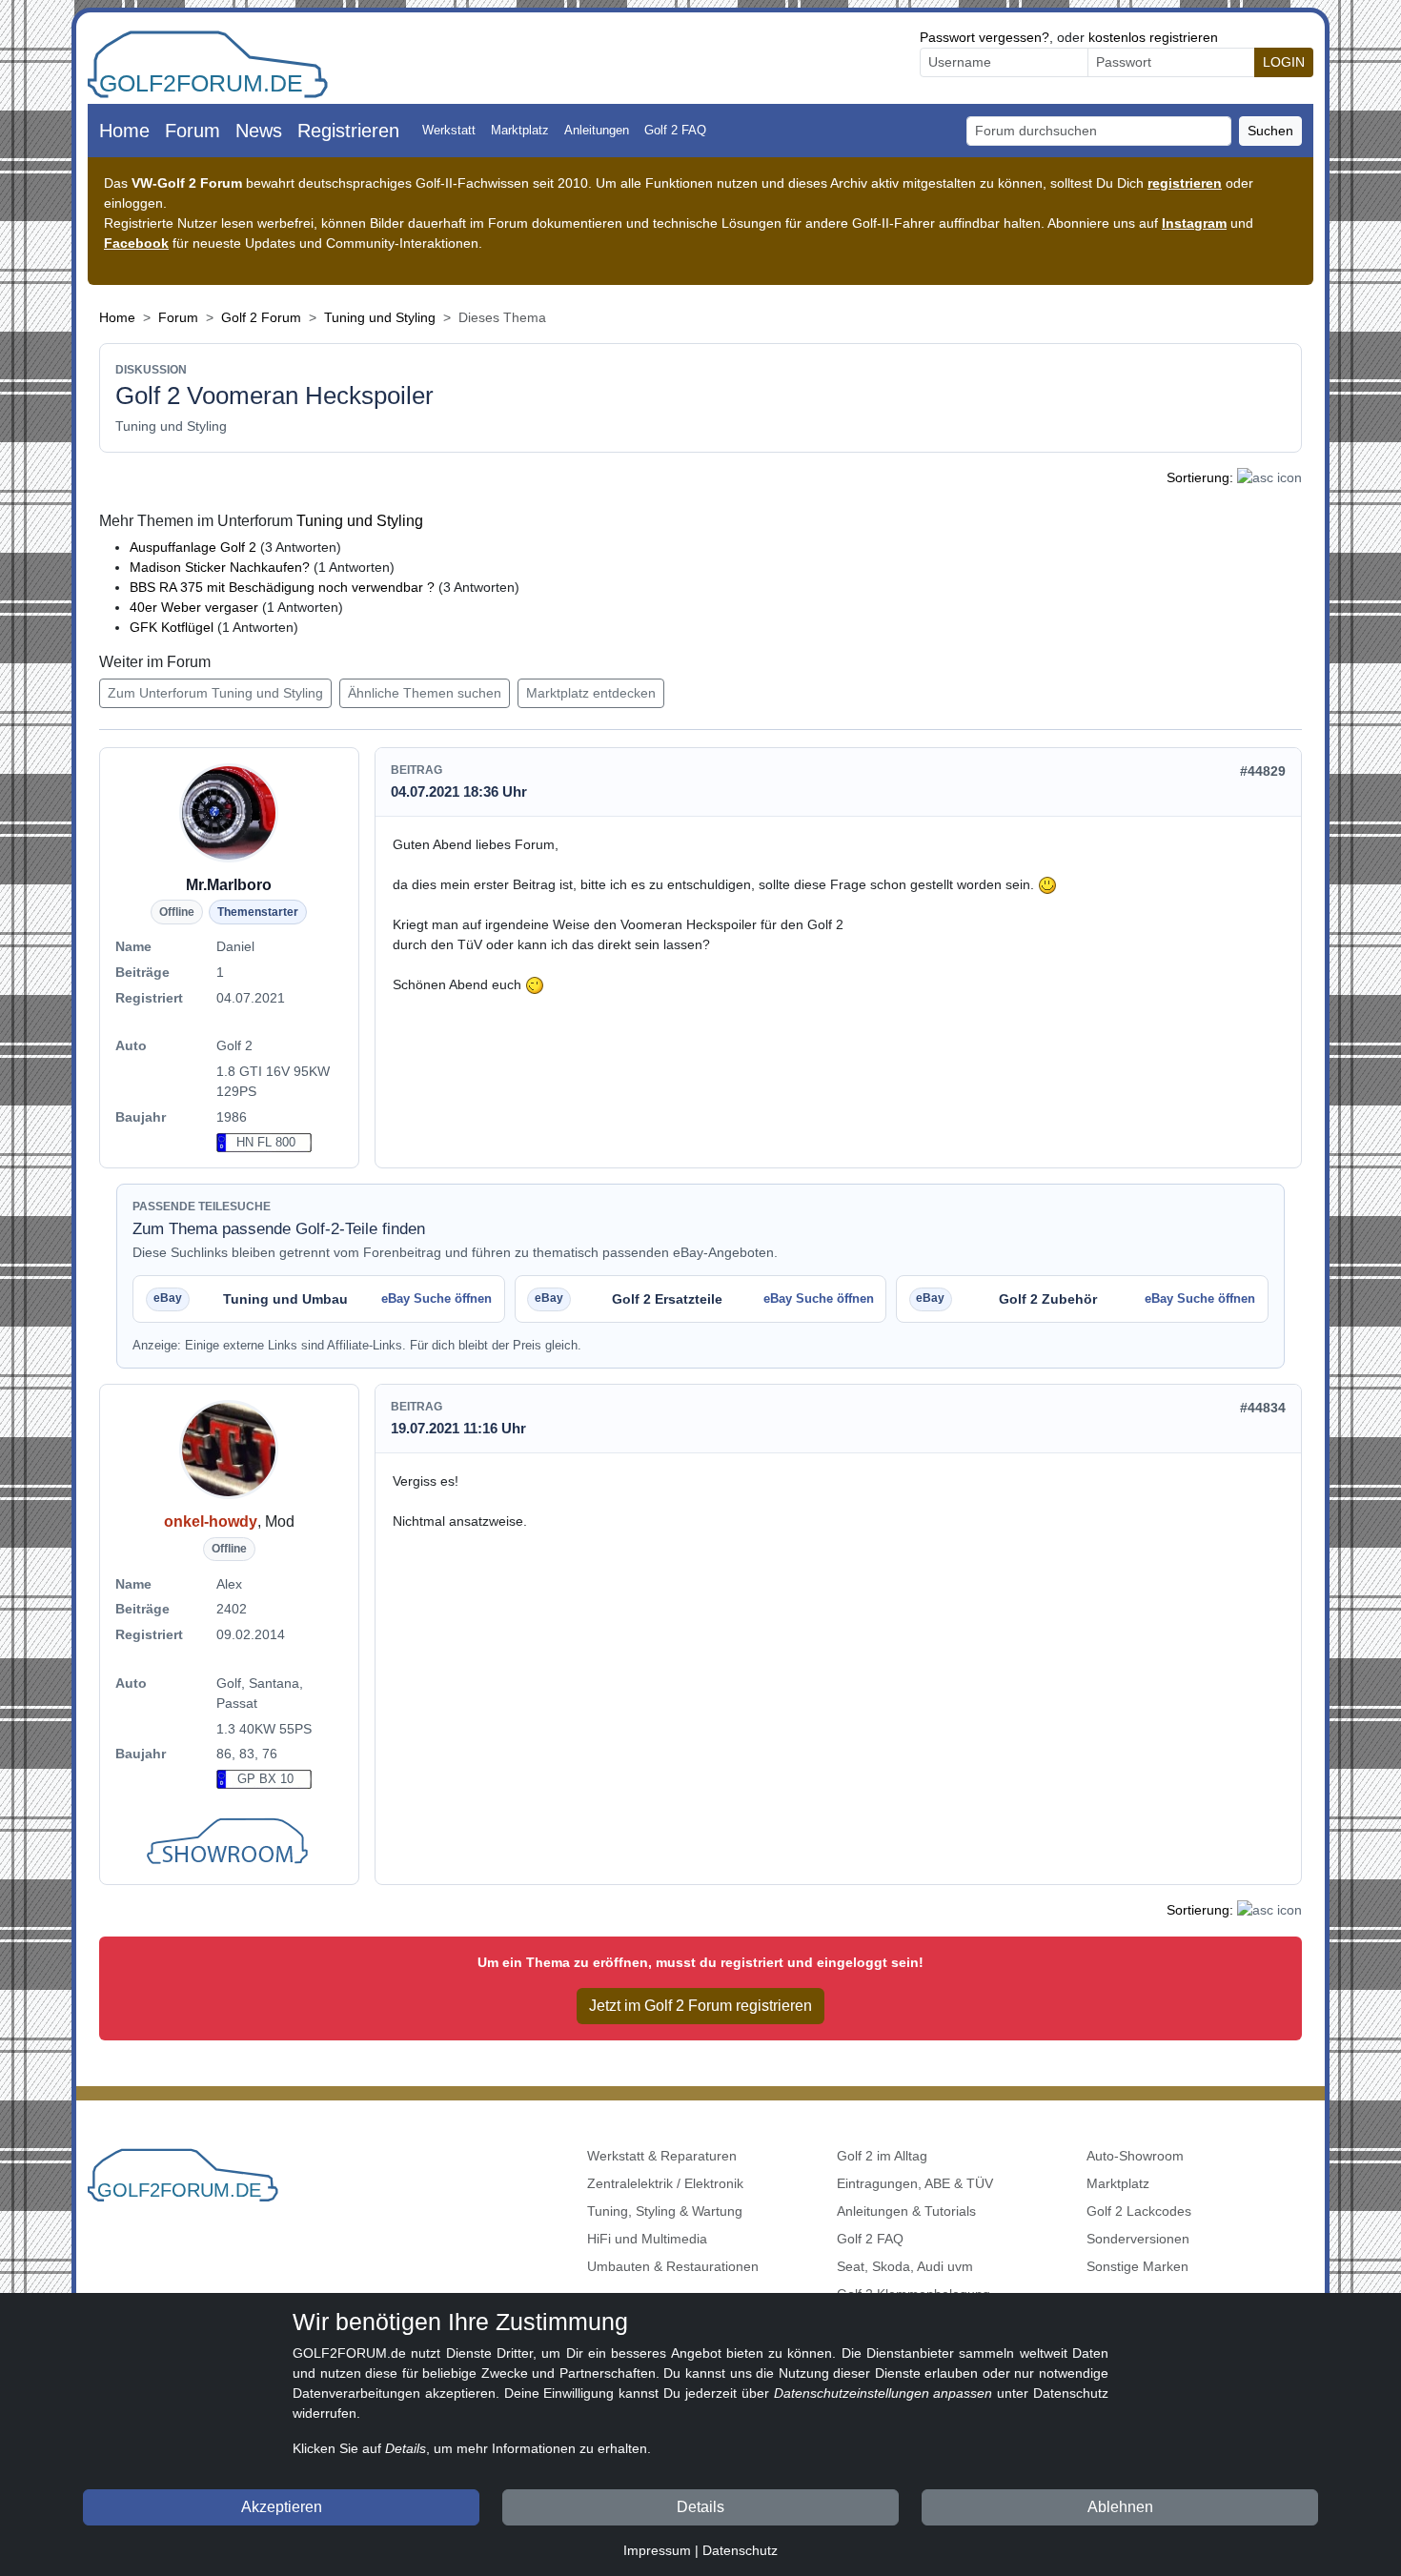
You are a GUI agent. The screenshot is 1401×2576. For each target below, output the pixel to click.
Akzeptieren (282, 2507)
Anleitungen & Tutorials (906, 2211)
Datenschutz (740, 2550)
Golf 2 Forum (261, 317)
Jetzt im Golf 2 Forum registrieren (700, 2006)
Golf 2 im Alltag (882, 2156)
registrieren (1185, 183)
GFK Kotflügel (173, 627)
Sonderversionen (1138, 2239)
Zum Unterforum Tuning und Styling (215, 693)
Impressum (657, 2550)
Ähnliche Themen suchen (425, 693)
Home (124, 131)
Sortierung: (1200, 477)
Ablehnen (1120, 2507)
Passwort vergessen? (985, 37)
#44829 (1263, 771)
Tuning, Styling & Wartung (665, 2211)
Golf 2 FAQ (675, 130)
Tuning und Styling (380, 317)
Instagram (1194, 223)
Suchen (1270, 131)
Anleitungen (597, 130)
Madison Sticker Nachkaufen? (220, 567)
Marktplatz (520, 130)
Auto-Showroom (1135, 2156)
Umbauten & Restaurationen (673, 2266)
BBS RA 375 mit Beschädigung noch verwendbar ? (282, 587)
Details (700, 2507)
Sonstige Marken (1137, 2266)
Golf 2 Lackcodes (1139, 2211)
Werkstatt (449, 130)
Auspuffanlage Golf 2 (193, 547)
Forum (193, 131)
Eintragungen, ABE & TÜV (915, 2183)
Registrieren (348, 131)
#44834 (1263, 1408)
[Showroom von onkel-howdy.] (229, 1843)
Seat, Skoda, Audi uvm (905, 2266)
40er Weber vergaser (196, 607)
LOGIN (1284, 62)
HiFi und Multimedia (647, 2239)
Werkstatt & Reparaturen (662, 2156)
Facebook (136, 243)
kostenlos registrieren (1153, 37)
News (259, 131)
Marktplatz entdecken (591, 693)
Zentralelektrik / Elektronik (665, 2183)
